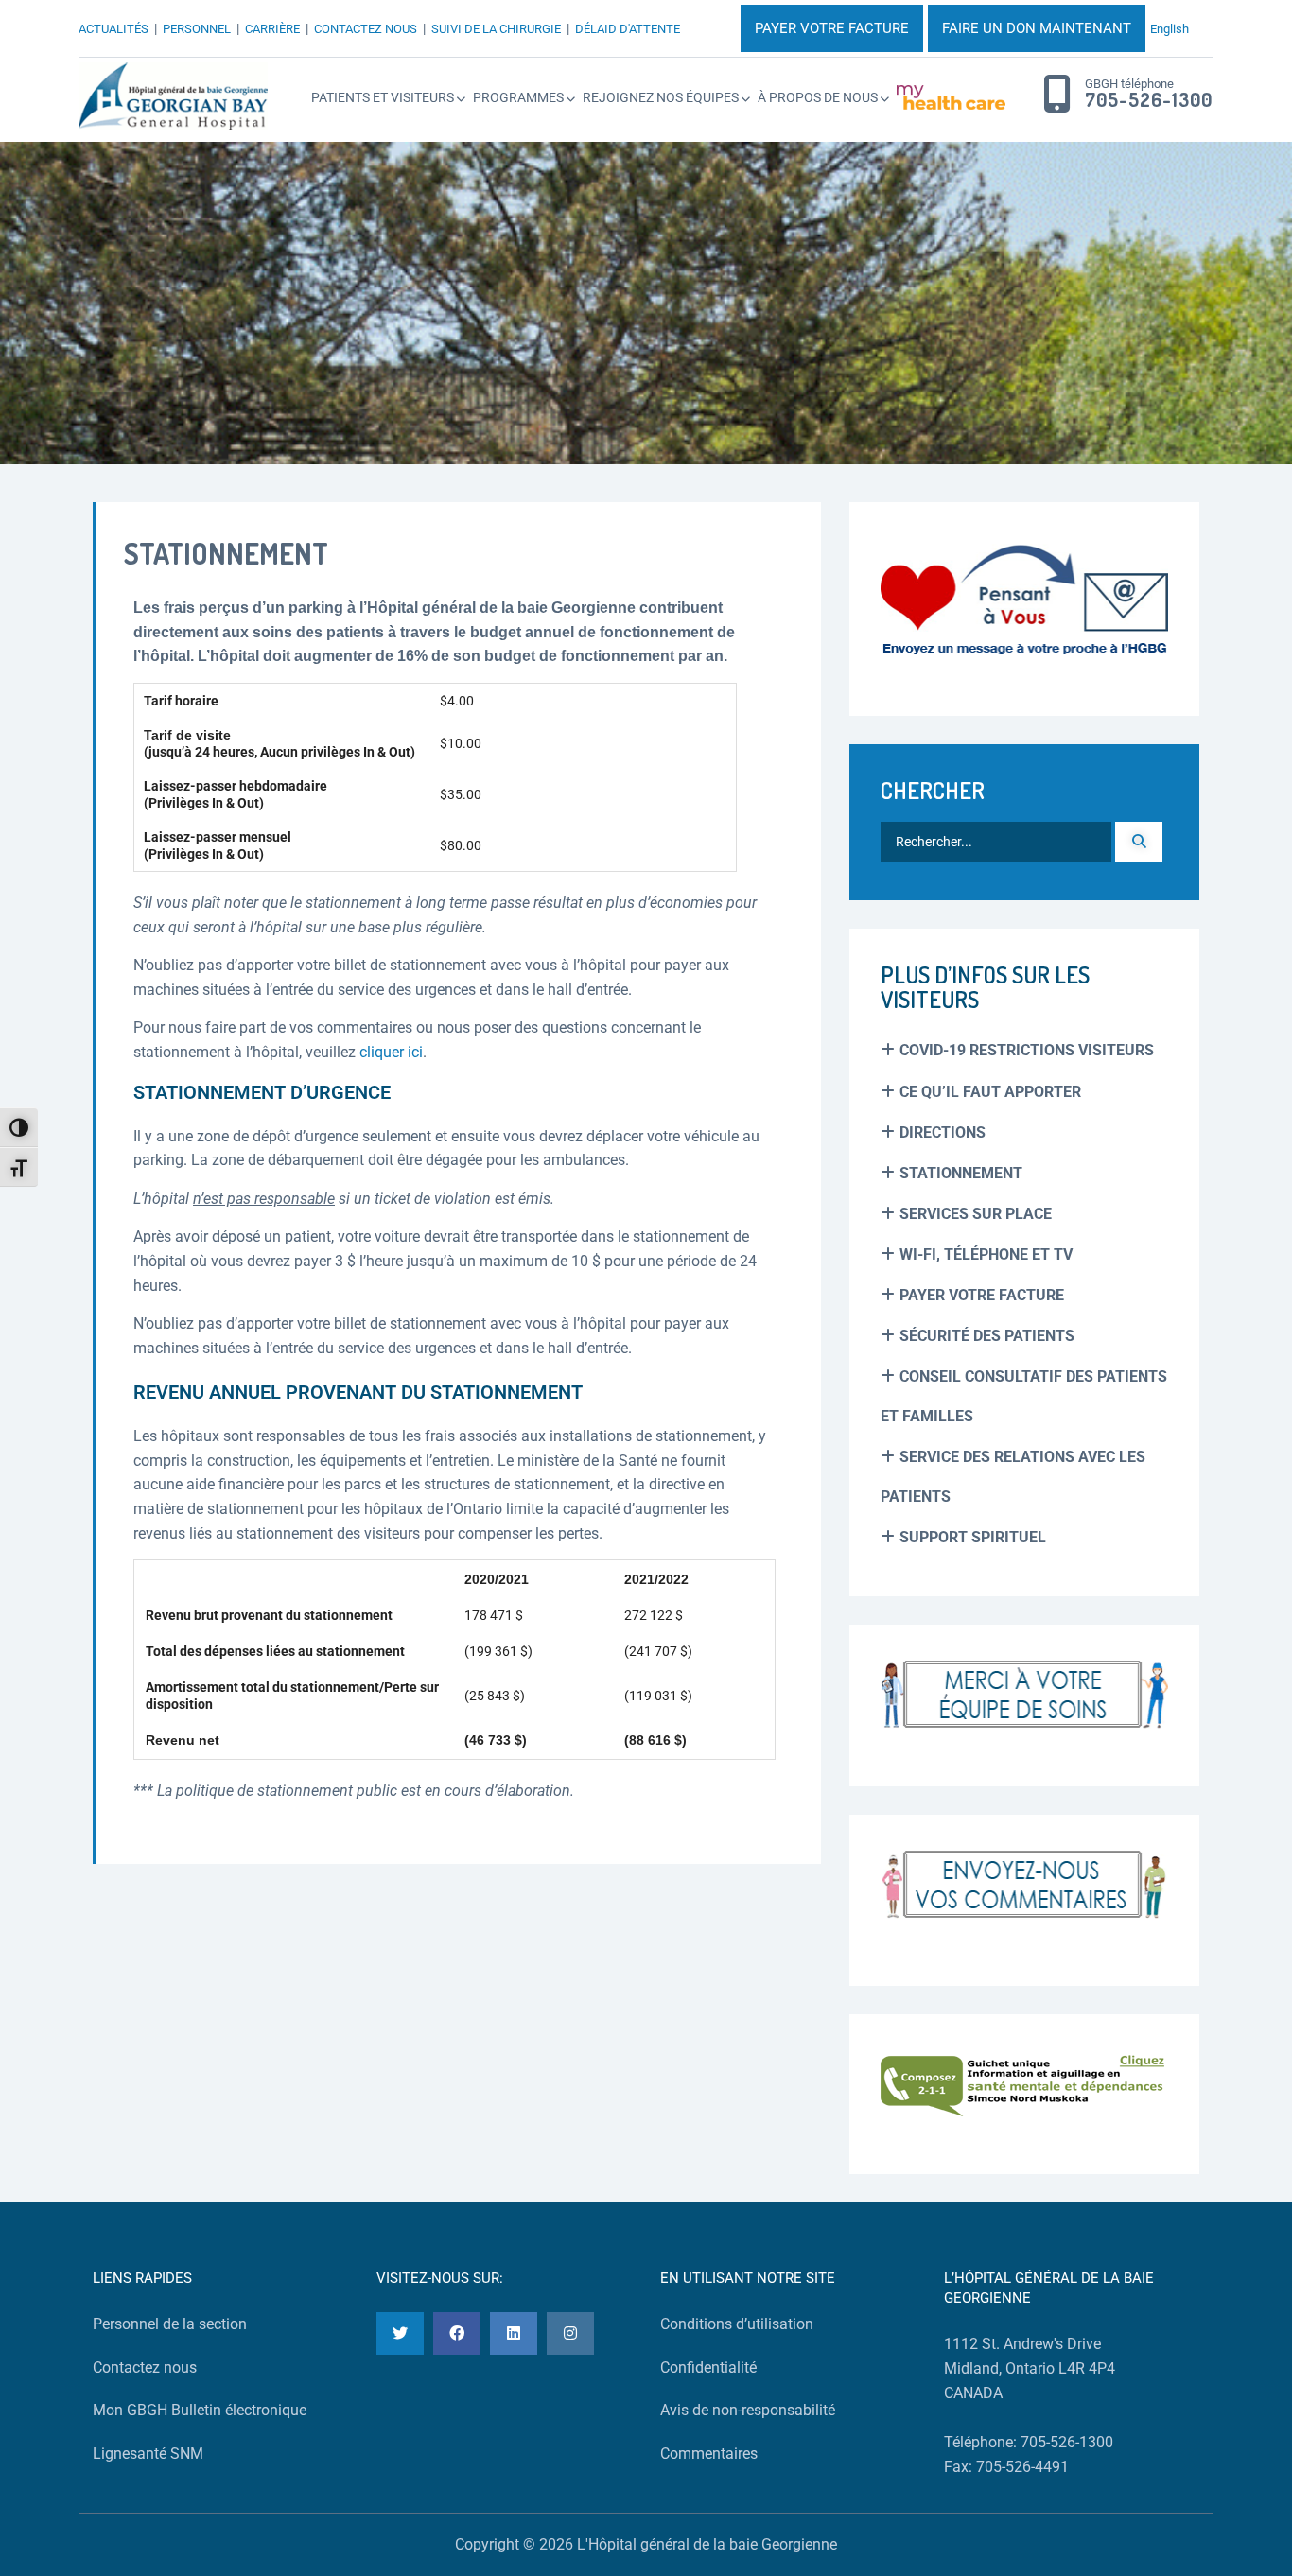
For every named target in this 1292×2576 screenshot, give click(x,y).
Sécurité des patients (987, 1336)
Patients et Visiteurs (383, 97)
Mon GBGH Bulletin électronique (200, 2410)
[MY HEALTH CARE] (951, 97)
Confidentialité (708, 2367)
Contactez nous (145, 2367)
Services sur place (976, 1214)
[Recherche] (1139, 842)
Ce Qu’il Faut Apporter (990, 1092)
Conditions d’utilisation (737, 2324)
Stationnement (961, 1173)
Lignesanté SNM (148, 2454)
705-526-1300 (1149, 100)
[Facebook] (457, 2333)
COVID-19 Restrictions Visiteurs (1027, 1050)
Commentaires (709, 2454)
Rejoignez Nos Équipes (661, 97)
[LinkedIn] (514, 2333)
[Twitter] (400, 2333)
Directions (943, 1132)
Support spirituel (973, 1537)
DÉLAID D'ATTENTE (628, 29)
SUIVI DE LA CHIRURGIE (496, 29)
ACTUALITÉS (113, 29)
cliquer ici (391, 1052)
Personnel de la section (170, 2324)
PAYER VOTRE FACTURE (832, 28)
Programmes (518, 97)
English (1170, 29)
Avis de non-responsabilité (748, 2410)
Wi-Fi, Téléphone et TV (986, 1254)
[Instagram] (570, 2333)
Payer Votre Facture (982, 1295)
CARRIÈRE (272, 29)
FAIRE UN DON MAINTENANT (1037, 28)
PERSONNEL (197, 29)
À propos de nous (818, 97)
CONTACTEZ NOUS (366, 29)
